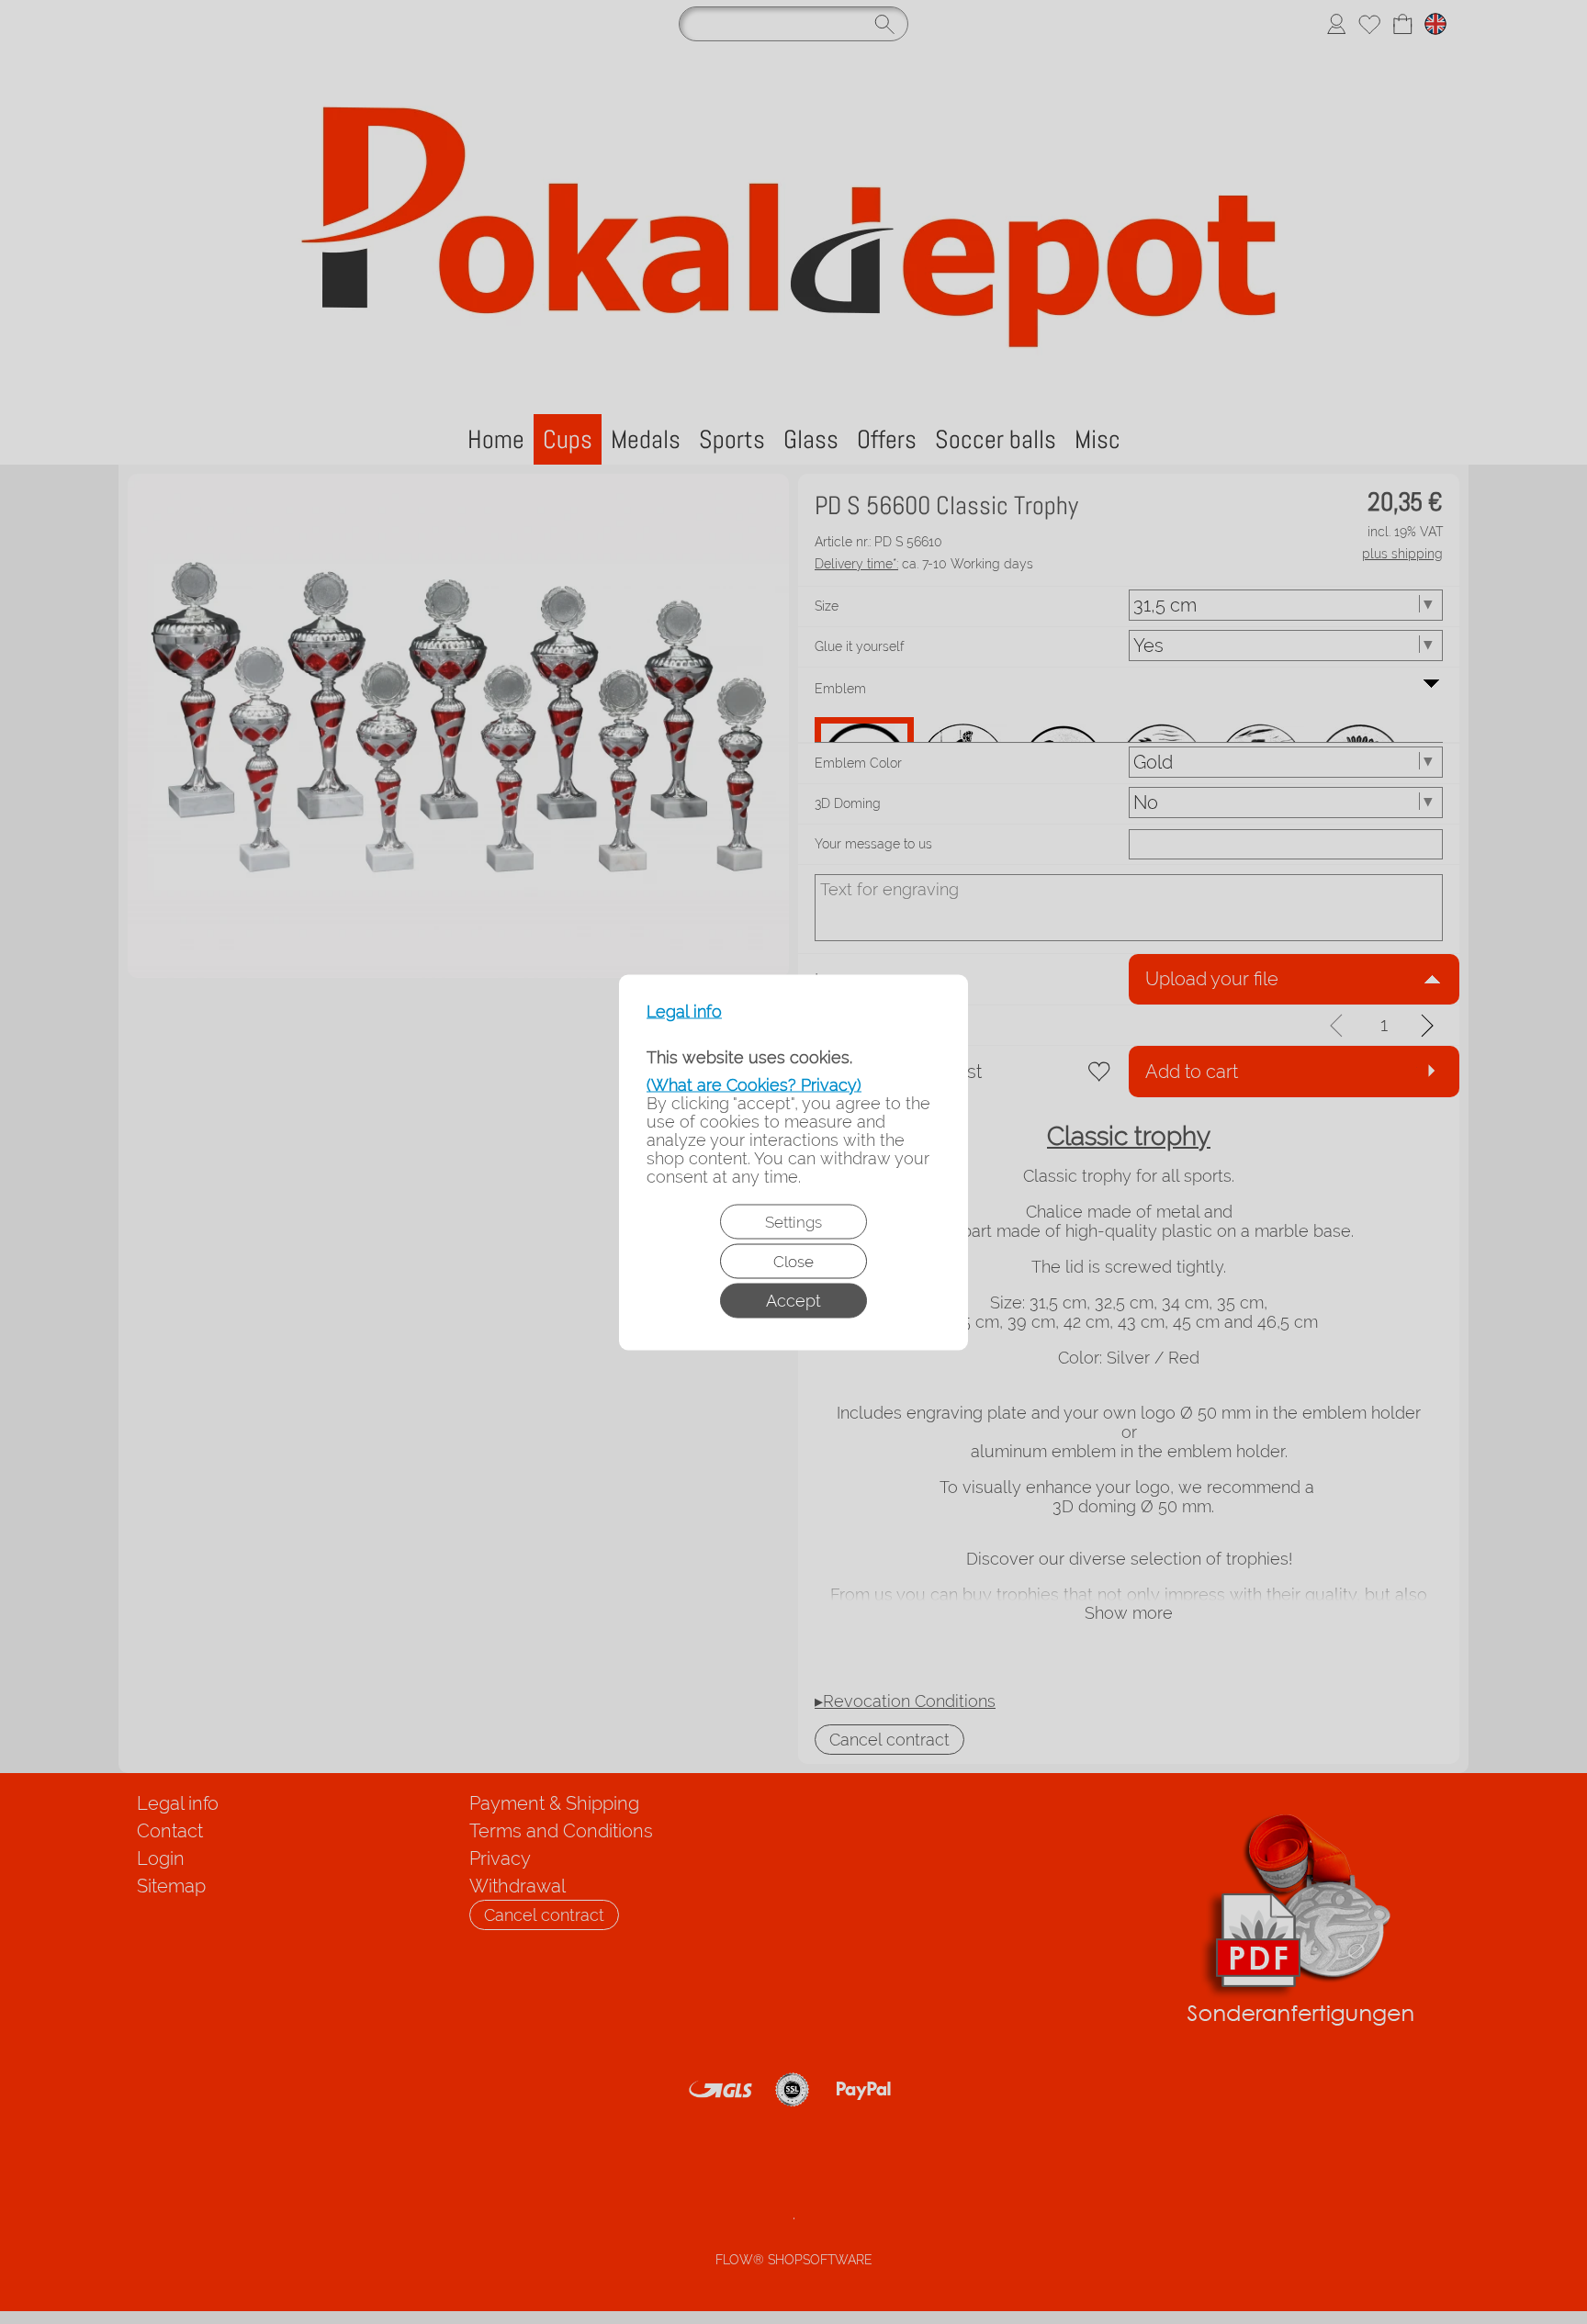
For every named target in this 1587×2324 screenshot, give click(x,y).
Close (793, 1261)
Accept (793, 1300)
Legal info (684, 1011)
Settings (793, 1221)
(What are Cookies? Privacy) (754, 1084)
